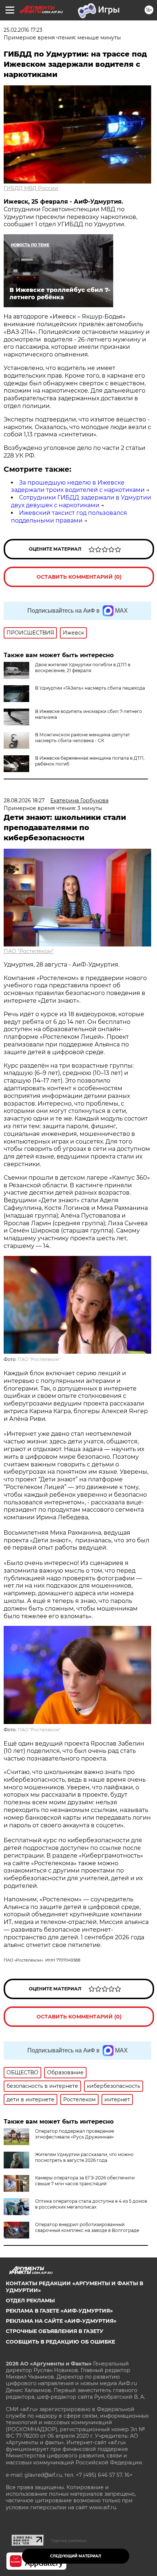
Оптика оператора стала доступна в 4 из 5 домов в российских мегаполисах (91, 2204)
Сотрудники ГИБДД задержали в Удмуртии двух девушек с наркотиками (81, 501)
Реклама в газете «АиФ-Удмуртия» (59, 2311)
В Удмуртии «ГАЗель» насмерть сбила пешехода (90, 688)
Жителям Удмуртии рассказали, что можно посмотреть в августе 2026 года (84, 2157)
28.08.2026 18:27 (24, 801)
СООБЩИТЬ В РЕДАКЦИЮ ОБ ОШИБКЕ (60, 2342)
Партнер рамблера (69, 2541)
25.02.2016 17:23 (23, 30)
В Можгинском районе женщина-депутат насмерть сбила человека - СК (83, 738)
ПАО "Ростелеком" (29, 951)
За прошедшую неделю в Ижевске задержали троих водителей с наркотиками (78, 486)
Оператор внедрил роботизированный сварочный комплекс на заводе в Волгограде (87, 2227)
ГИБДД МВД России (31, 188)
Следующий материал (76, 2556)
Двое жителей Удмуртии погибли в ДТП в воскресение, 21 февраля (83, 668)
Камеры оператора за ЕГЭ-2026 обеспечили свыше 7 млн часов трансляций (85, 2181)
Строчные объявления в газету (55, 2331)
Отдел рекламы (30, 2301)
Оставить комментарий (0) (79, 577)
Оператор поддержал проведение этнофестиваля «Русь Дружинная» (74, 2134)
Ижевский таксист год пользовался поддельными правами (69, 517)
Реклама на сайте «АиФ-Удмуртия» (61, 2321)
